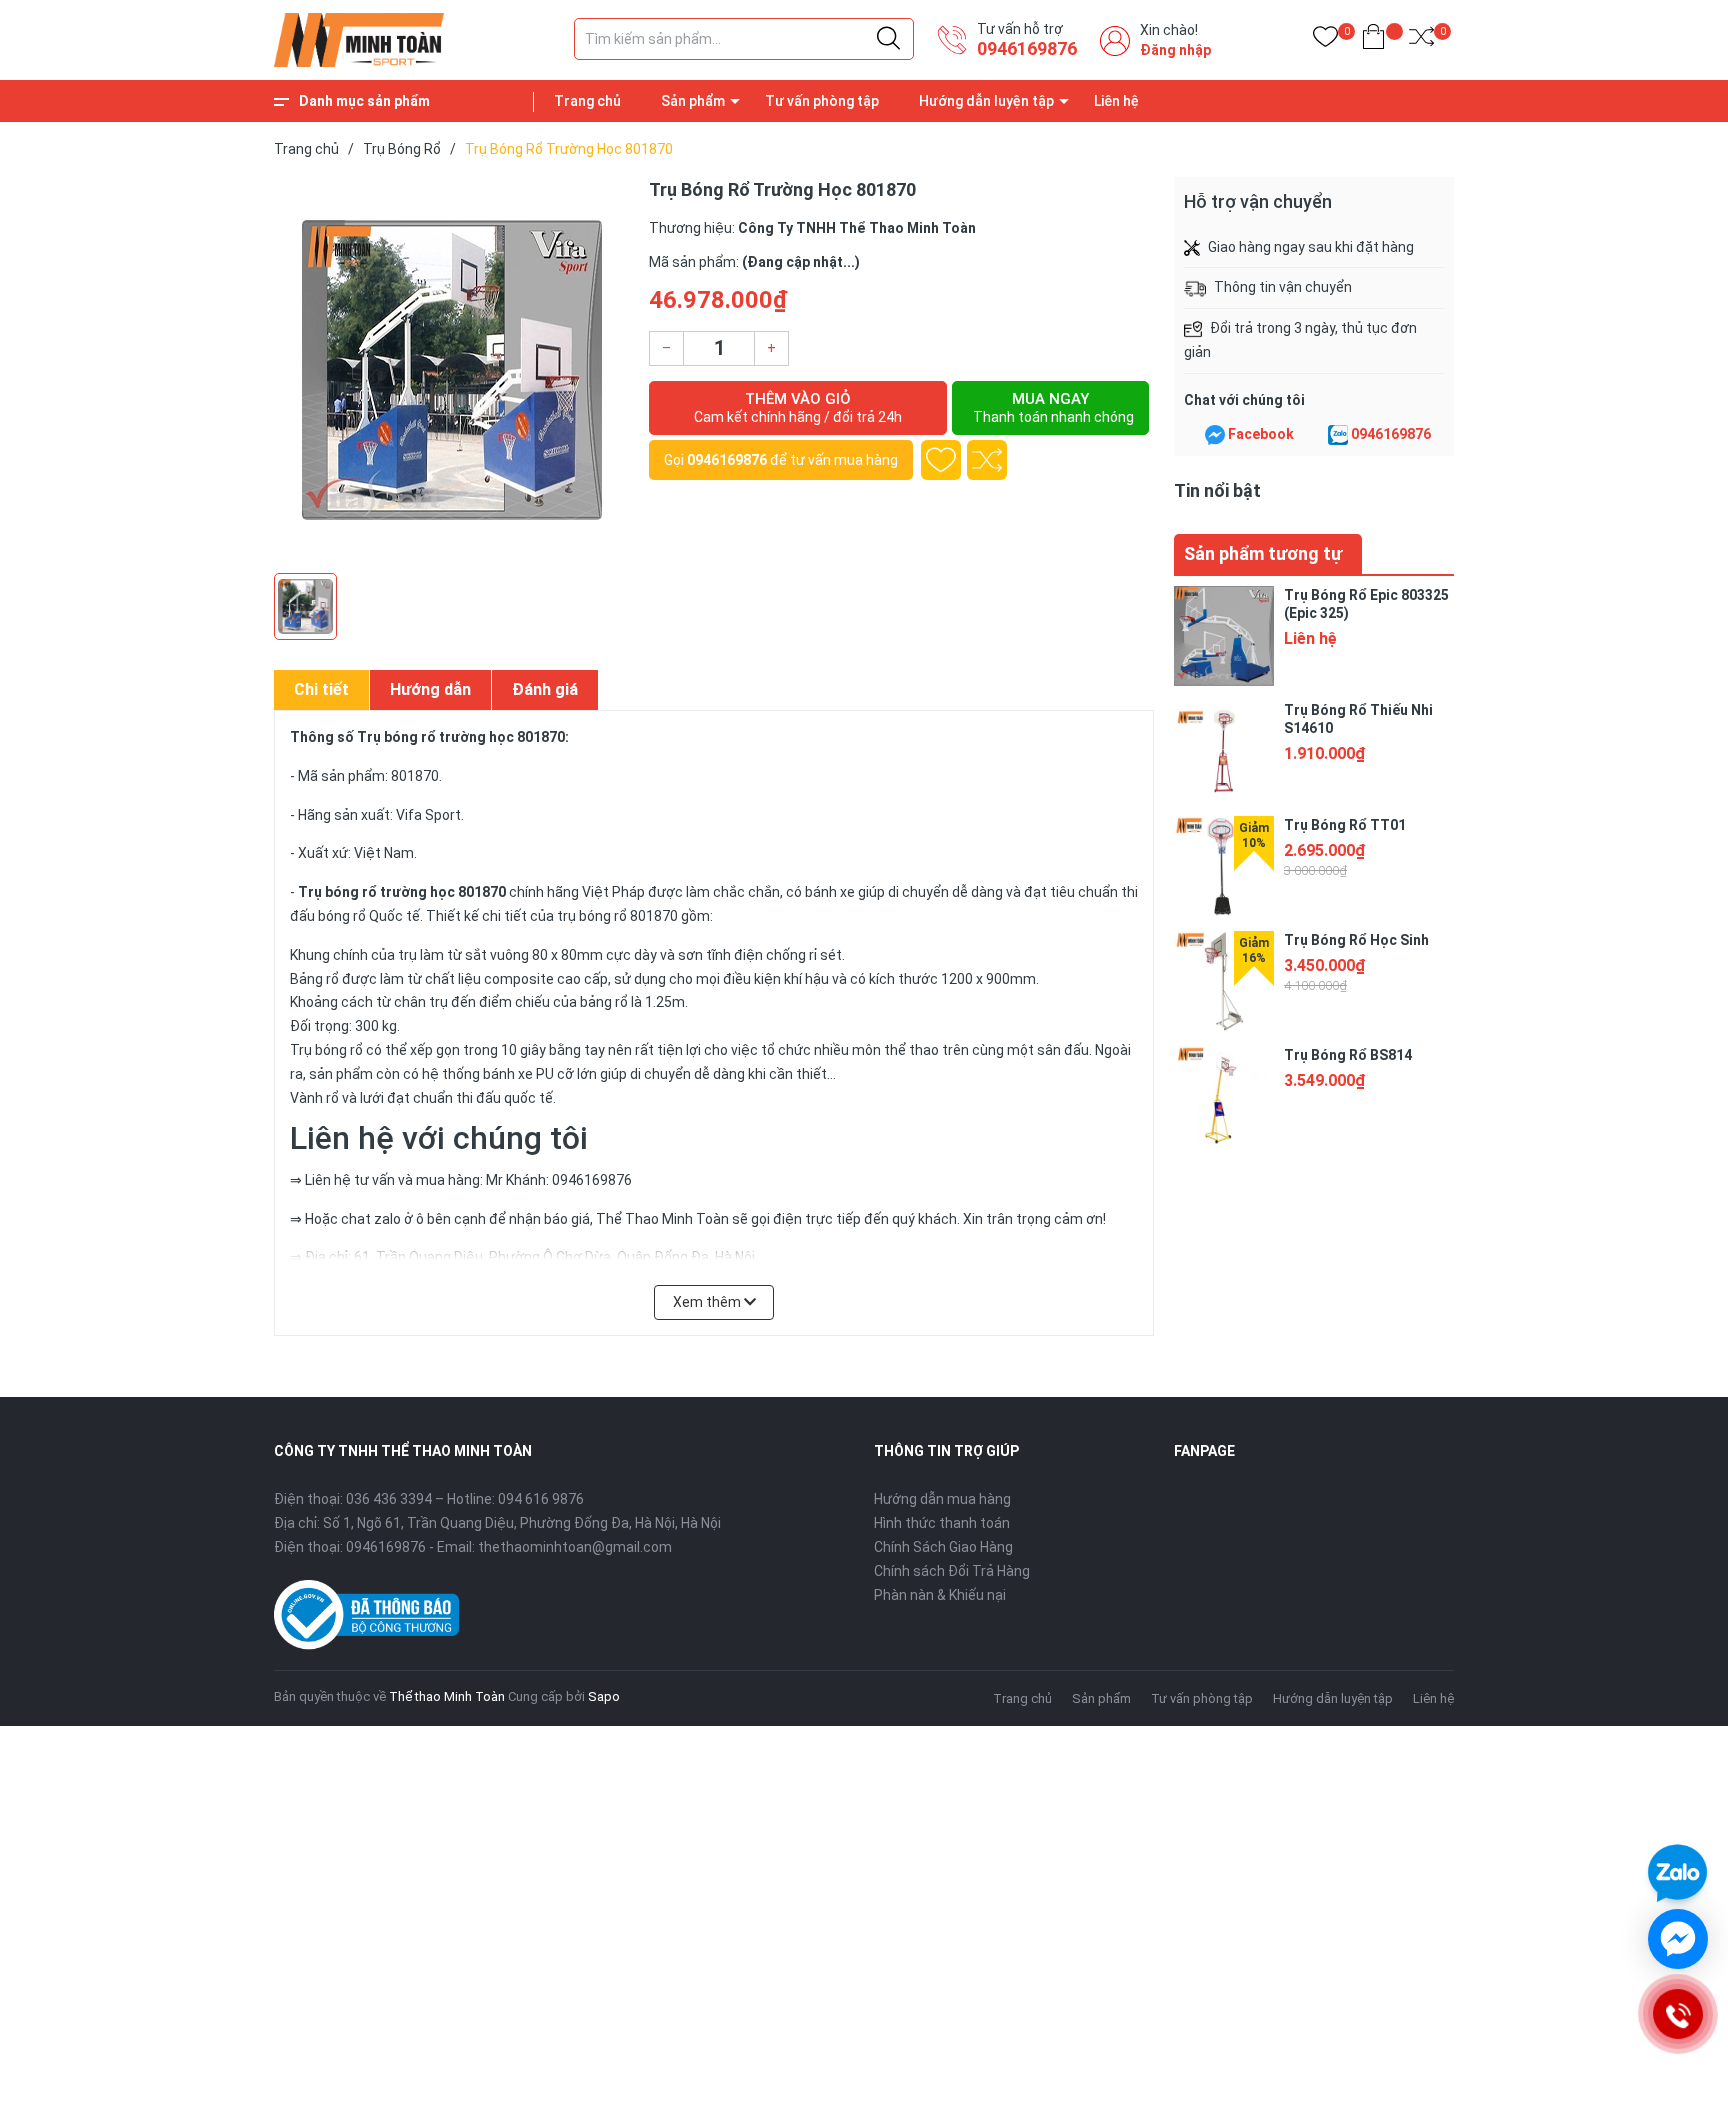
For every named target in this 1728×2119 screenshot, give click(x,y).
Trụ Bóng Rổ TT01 (1345, 825)
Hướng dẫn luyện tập (986, 101)
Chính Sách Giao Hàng (943, 1547)
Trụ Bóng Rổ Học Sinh (1356, 940)
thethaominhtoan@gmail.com (575, 1547)
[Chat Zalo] (1338, 435)
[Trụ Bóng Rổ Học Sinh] (1224, 981)
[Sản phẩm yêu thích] (1325, 40)
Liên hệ (1116, 101)
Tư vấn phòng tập (822, 101)
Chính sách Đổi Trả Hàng (952, 1571)
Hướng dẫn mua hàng (942, 1499)
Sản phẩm (693, 101)
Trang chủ (587, 101)
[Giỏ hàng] (1373, 40)
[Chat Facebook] (1215, 435)
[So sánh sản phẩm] (1421, 40)
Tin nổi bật (1217, 490)
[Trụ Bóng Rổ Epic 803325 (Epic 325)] (1224, 636)
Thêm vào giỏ (798, 407)
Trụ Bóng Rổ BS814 (1348, 1055)
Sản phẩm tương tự (1263, 553)
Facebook (1261, 434)
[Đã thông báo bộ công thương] (366, 1613)
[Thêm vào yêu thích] (941, 460)
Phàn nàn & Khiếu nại (940, 1595)
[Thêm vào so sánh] (987, 460)
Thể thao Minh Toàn (447, 1696)
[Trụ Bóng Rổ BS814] (1224, 1096)
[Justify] (888, 39)
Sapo (604, 1696)
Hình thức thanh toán (942, 1523)
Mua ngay (1053, 407)
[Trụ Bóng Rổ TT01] (1224, 866)
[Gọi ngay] (1677, 2014)
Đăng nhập (1175, 50)
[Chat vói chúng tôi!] (1678, 1939)
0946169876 (1027, 48)
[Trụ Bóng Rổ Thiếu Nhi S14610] (1224, 751)
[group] (451, 370)
